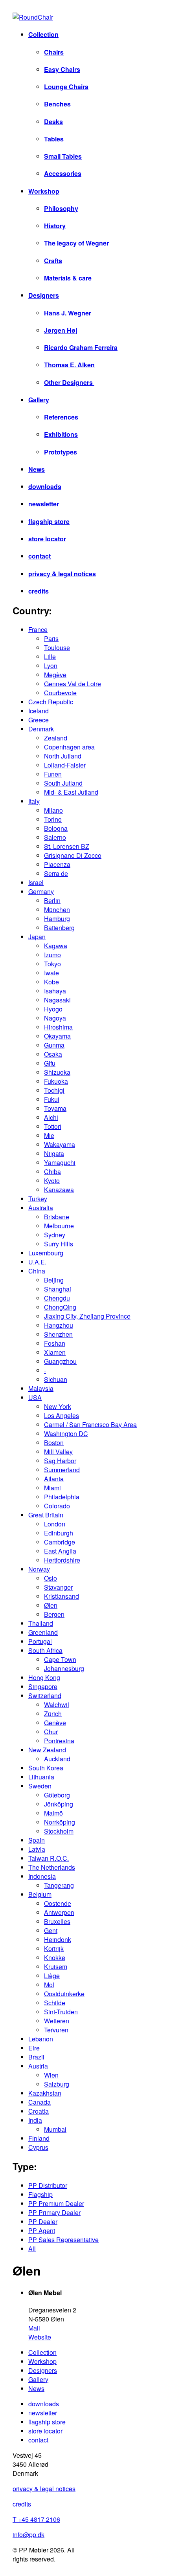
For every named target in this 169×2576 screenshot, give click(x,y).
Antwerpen (59, 1912)
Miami (52, 1488)
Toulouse (57, 648)
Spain (37, 1840)
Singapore (43, 1686)
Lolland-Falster (65, 765)
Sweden (40, 1786)
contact (39, 556)
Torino (53, 819)
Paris (51, 639)
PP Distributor (48, 2185)
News (37, 469)
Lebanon (41, 2039)
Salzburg (57, 2084)
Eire (34, 2048)
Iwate (51, 973)
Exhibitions (61, 434)
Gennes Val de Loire (73, 684)
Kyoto (52, 1181)
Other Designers (69, 382)
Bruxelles (57, 1921)
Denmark (41, 729)
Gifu (50, 1063)
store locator (47, 539)
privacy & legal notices (62, 574)
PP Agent (42, 2231)
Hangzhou (59, 1325)
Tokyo (52, 964)
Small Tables (63, 156)
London (55, 1524)
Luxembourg (46, 1253)
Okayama (57, 1036)
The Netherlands (52, 1867)
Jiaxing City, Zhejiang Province (87, 1316)
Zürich (53, 1714)
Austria (38, 2066)
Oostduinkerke (64, 1994)
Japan (37, 937)
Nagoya (55, 1018)
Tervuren (56, 2030)
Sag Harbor (60, 1461)
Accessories (63, 173)
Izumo (52, 955)
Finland (39, 2138)
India (35, 2120)
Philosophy (61, 208)
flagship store (49, 521)
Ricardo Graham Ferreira (81, 347)
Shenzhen (58, 1334)
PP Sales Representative (63, 2240)
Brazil (36, 2057)
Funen (53, 774)
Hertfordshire (62, 1560)
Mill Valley (58, 1452)
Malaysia (41, 1388)
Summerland (62, 1470)
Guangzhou (60, 1361)
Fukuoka (56, 1081)
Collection (43, 34)
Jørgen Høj (61, 330)
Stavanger (58, 1587)
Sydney (55, 1235)
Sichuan (56, 1379)
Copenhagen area (69, 747)
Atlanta (54, 1479)
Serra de (56, 873)
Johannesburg (64, 1668)
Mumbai (55, 2129)
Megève (55, 675)
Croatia (39, 2111)
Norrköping (60, 1822)
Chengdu (57, 1298)
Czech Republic (51, 702)
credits (39, 591)
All (32, 2249)
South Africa (45, 1650)
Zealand (56, 738)
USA (35, 1397)
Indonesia (42, 1876)
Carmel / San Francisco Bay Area (90, 1424)
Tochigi (54, 1090)
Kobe (51, 982)
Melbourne (59, 1226)
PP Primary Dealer (54, 2212)
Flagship (40, 2194)
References (61, 417)
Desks (53, 122)
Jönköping (59, 1804)
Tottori (53, 1126)
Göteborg (57, 1795)
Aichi (51, 1117)
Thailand (41, 1623)
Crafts (53, 261)
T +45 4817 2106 (36, 2519)
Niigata (54, 1153)
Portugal (40, 1641)
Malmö (53, 1813)
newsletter (44, 504)
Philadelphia (62, 1497)
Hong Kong (44, 1677)
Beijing (54, 1280)
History (55, 226)
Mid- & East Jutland (71, 792)
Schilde (55, 2003)
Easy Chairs (62, 69)
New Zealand (47, 1750)
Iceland (39, 711)
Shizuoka (57, 1072)
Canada (39, 2102)
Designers (44, 295)
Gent (51, 1930)
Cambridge (60, 1542)
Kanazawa (59, 1190)
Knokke (55, 1958)
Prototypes (61, 452)
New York (58, 1406)
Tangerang (59, 1885)
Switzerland (45, 1696)
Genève (55, 1723)
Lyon (51, 666)
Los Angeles (62, 1415)
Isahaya (55, 991)
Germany (41, 891)
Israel (36, 882)
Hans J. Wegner (68, 313)
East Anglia (60, 1551)
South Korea (46, 1768)
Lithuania (41, 1777)
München (57, 910)
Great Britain (46, 1515)
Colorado (57, 1506)
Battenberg (59, 928)
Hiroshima (58, 1027)
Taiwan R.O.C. (49, 1858)
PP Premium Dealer (56, 2203)
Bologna (56, 828)
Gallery (39, 400)
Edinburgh (59, 1533)
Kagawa (56, 946)
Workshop (44, 191)
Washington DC (66, 1434)
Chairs (54, 52)
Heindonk (58, 1939)
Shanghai (58, 1289)
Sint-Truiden (61, 2012)
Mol (49, 1985)
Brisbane (57, 1217)
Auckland (57, 1759)
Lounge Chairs (66, 87)
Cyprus (38, 2147)
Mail (34, 2328)
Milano (53, 810)
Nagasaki (57, 1000)
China (37, 1271)
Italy (34, 801)
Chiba (52, 1172)
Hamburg (57, 919)
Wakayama (60, 1144)
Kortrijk (54, 1948)
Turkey (38, 1199)
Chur (51, 1732)
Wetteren (57, 2021)
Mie (49, 1135)
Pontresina (59, 1741)
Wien (51, 2075)
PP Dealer (43, 2221)
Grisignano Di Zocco (73, 855)
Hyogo (53, 1009)
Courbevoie (60, 693)
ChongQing (60, 1307)
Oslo (51, 1578)
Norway (39, 1569)
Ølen (51, 1605)
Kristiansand (62, 1596)
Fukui (52, 1099)
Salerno (55, 837)
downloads (45, 486)
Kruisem (56, 1967)
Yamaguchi (60, 1162)
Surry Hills (59, 1244)
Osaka (53, 1054)
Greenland (43, 1632)
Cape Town (60, 1659)
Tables (54, 139)
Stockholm (59, 1831)
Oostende (58, 1903)
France (38, 629)
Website (40, 2337)
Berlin (52, 901)
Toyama (55, 1108)
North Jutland (63, 756)
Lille (50, 657)
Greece (39, 720)
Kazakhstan (45, 2093)
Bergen (54, 1614)
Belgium (40, 1894)
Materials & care (68, 278)
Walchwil (57, 1705)
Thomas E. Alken (69, 365)
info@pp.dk (28, 2535)
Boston (54, 1443)
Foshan (55, 1343)
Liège (52, 1976)
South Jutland (63, 783)
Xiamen (55, 1352)
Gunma (54, 1045)
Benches (57, 104)
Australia (41, 1208)
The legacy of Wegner (76, 243)
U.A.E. (37, 1262)
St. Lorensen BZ (67, 846)
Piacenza (57, 864)
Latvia (37, 1849)
